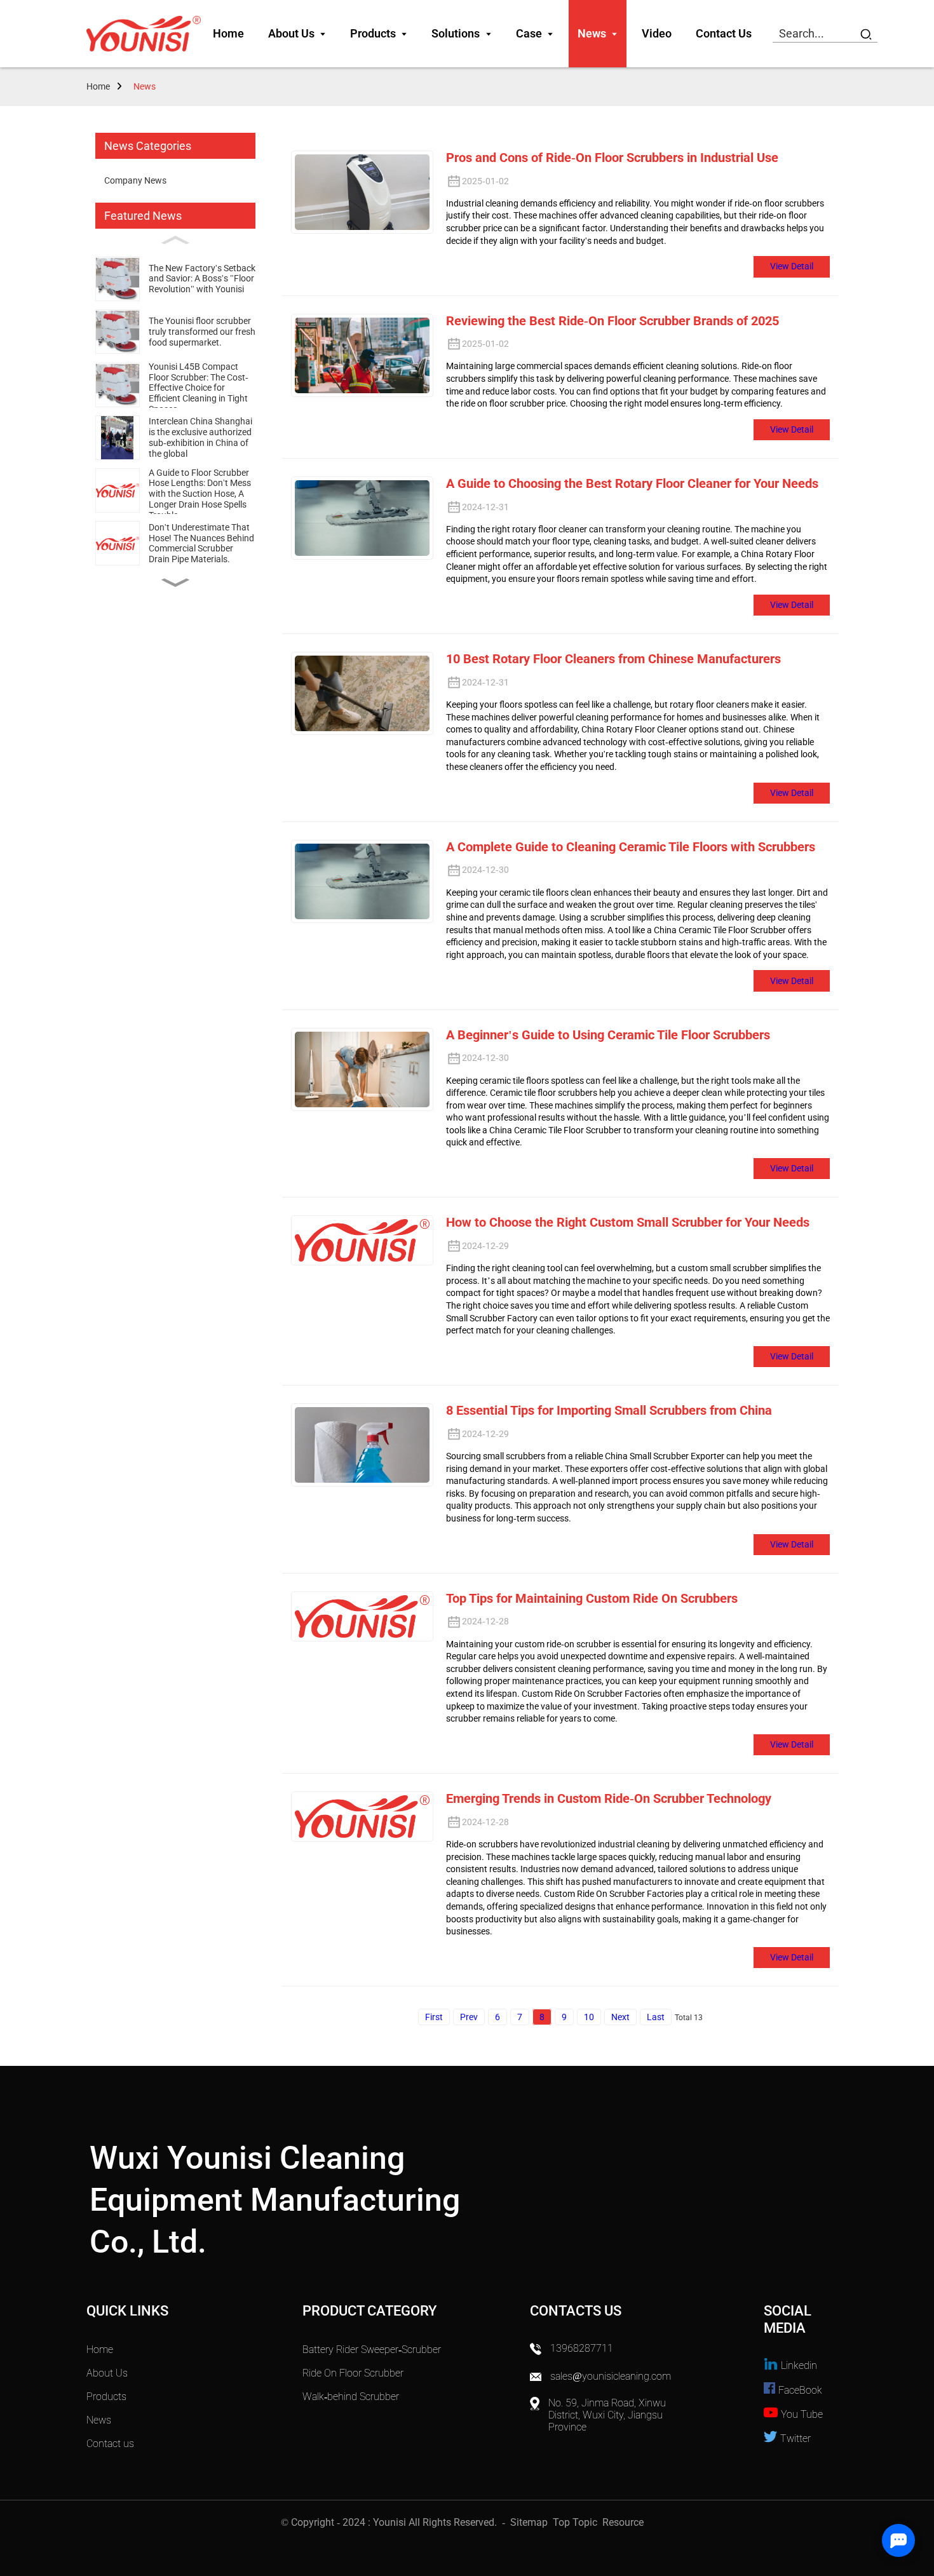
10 (589, 2017)
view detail (792, 266)
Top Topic (576, 2522)
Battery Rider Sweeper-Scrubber (372, 2350)
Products (106, 2397)
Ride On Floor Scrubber (353, 2373)
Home (98, 86)
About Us (107, 2373)
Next (620, 2017)
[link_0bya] (144, 34)
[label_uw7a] (866, 34)
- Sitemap (524, 2522)
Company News (135, 180)
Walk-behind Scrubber (351, 2397)
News (145, 86)
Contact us (110, 2444)
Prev (469, 2017)
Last (656, 2017)
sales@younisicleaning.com (612, 2376)
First (434, 2017)
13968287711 (582, 2348)
